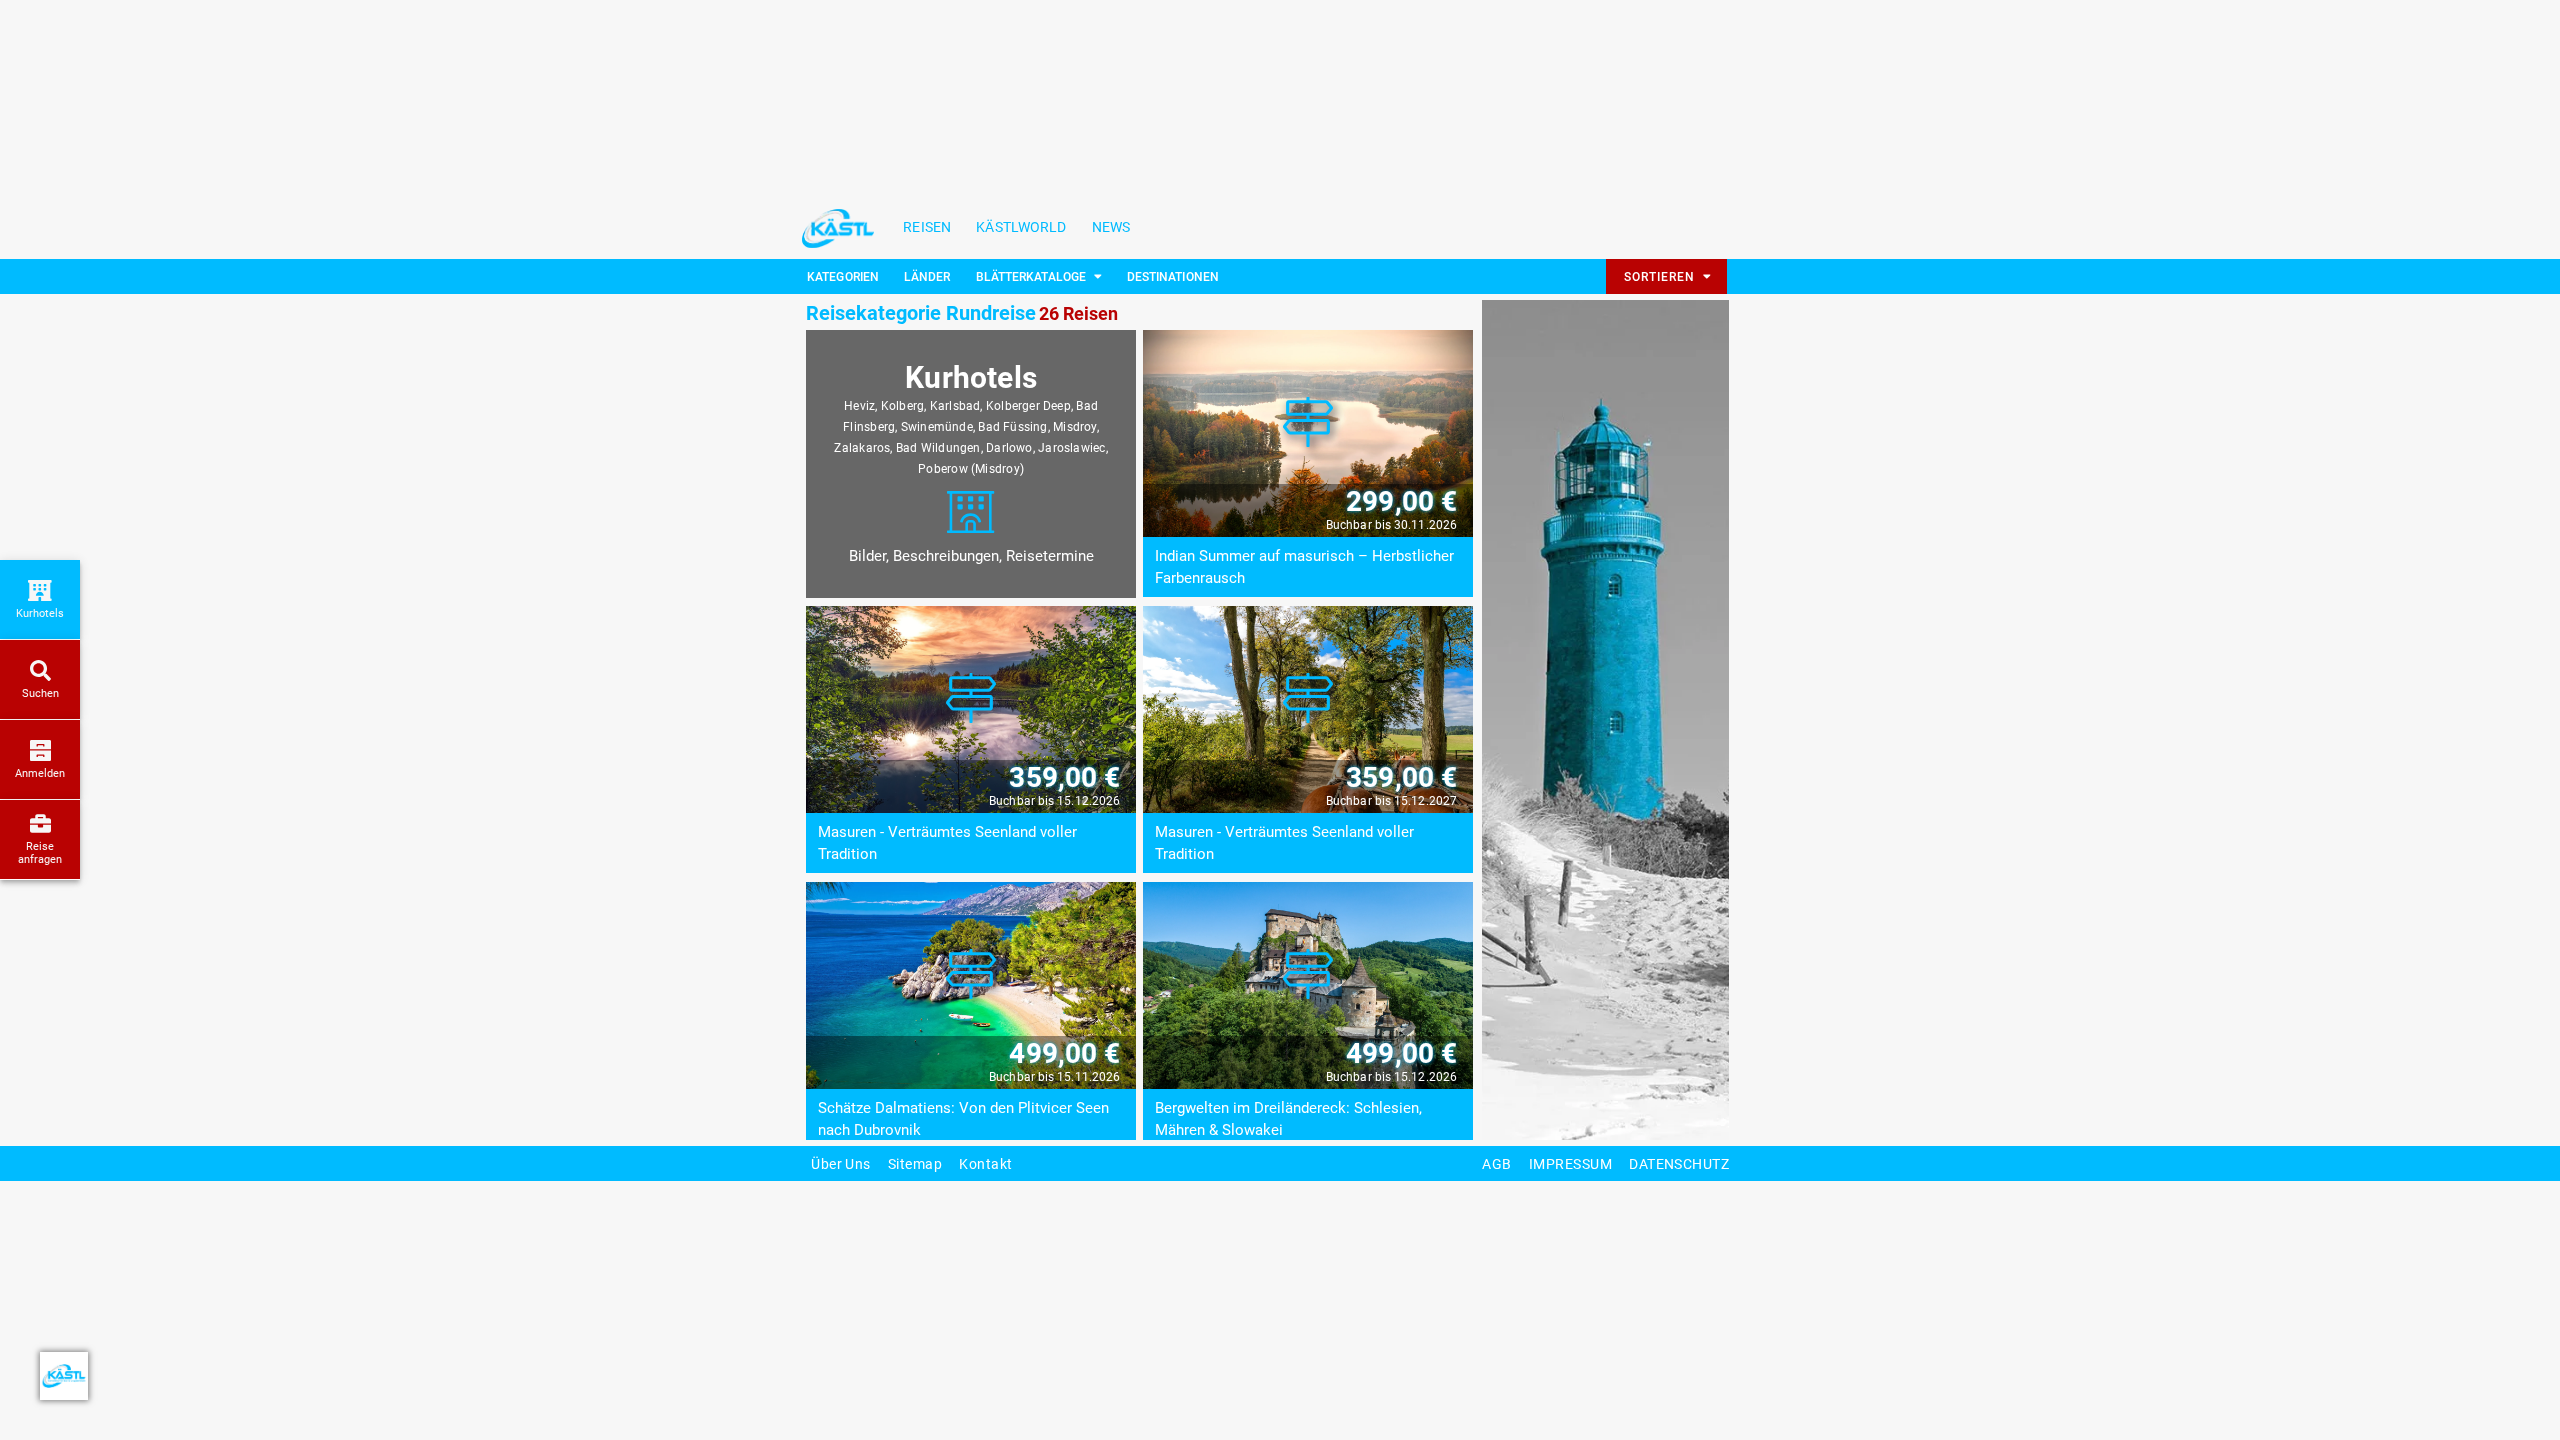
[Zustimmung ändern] (64, 1376)
